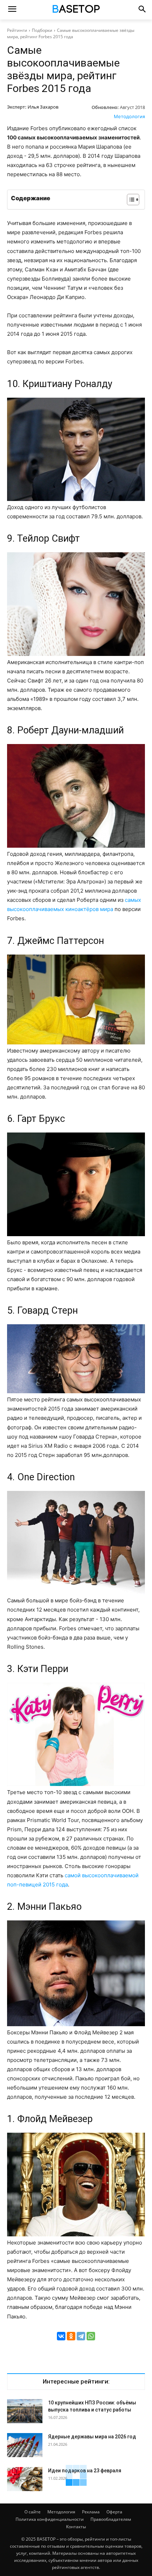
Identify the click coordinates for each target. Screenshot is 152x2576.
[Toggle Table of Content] (130, 200)
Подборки (42, 30)
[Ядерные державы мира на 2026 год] (25, 2445)
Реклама (91, 2512)
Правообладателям (111, 2519)
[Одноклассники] (71, 2336)
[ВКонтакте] (61, 2336)
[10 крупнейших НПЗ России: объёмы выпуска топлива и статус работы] (25, 2411)
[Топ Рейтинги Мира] (76, 10)
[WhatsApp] (91, 2336)
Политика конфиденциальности (50, 2519)
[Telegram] (81, 2336)
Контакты (76, 2527)
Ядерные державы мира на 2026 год (92, 2437)
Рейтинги (17, 30)
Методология (129, 116)
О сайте (33, 2512)
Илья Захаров (43, 107)
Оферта (114, 2512)
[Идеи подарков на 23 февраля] (25, 2479)
